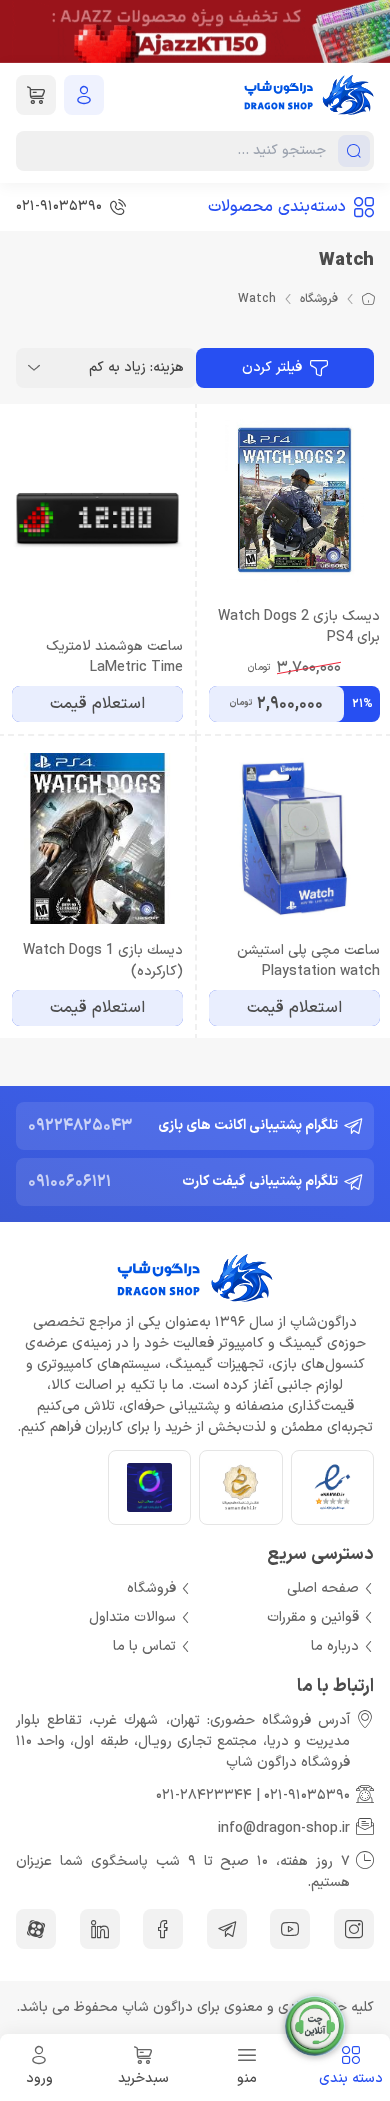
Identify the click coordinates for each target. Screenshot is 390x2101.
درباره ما (335, 1646)
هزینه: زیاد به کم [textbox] (136, 367)
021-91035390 (307, 1795)
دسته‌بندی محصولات (277, 207)
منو (247, 2078)
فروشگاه (319, 299)
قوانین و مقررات (313, 1617)
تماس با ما (144, 1646)
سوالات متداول (132, 1617)
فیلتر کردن (272, 367)
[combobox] (106, 368)
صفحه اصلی (323, 1588)
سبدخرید (143, 2078)
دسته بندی (351, 2078)
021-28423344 (204, 1795)
